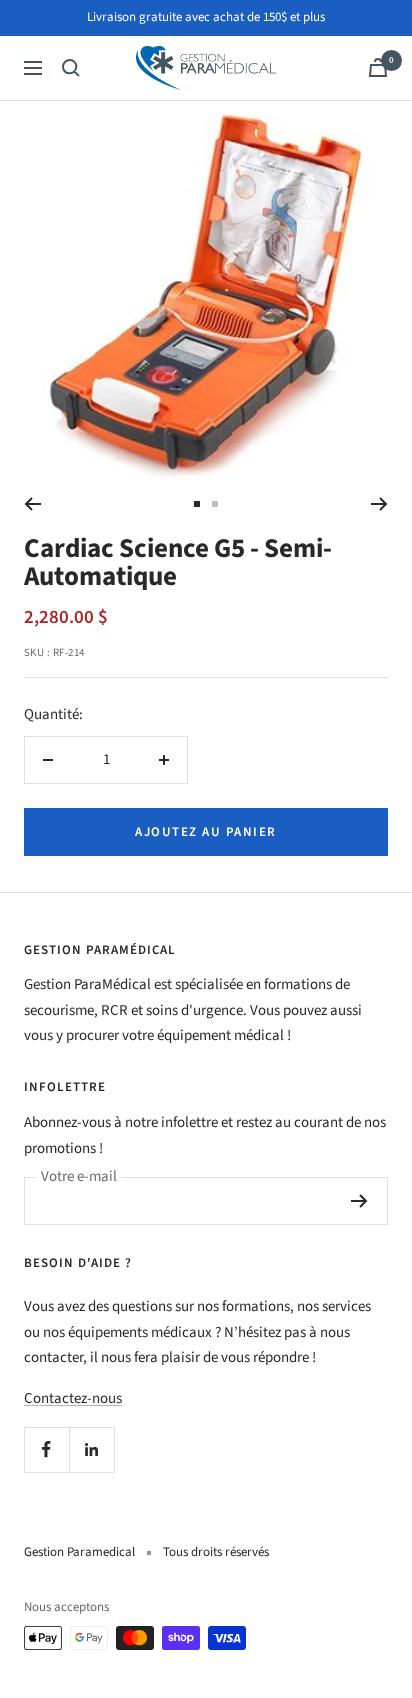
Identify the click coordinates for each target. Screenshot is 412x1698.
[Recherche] (71, 68)
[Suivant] (379, 504)
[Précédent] (32, 504)
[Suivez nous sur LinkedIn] (91, 1449)
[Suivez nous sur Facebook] (46, 1449)
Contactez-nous (73, 1398)
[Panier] (378, 67)
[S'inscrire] (359, 1201)
